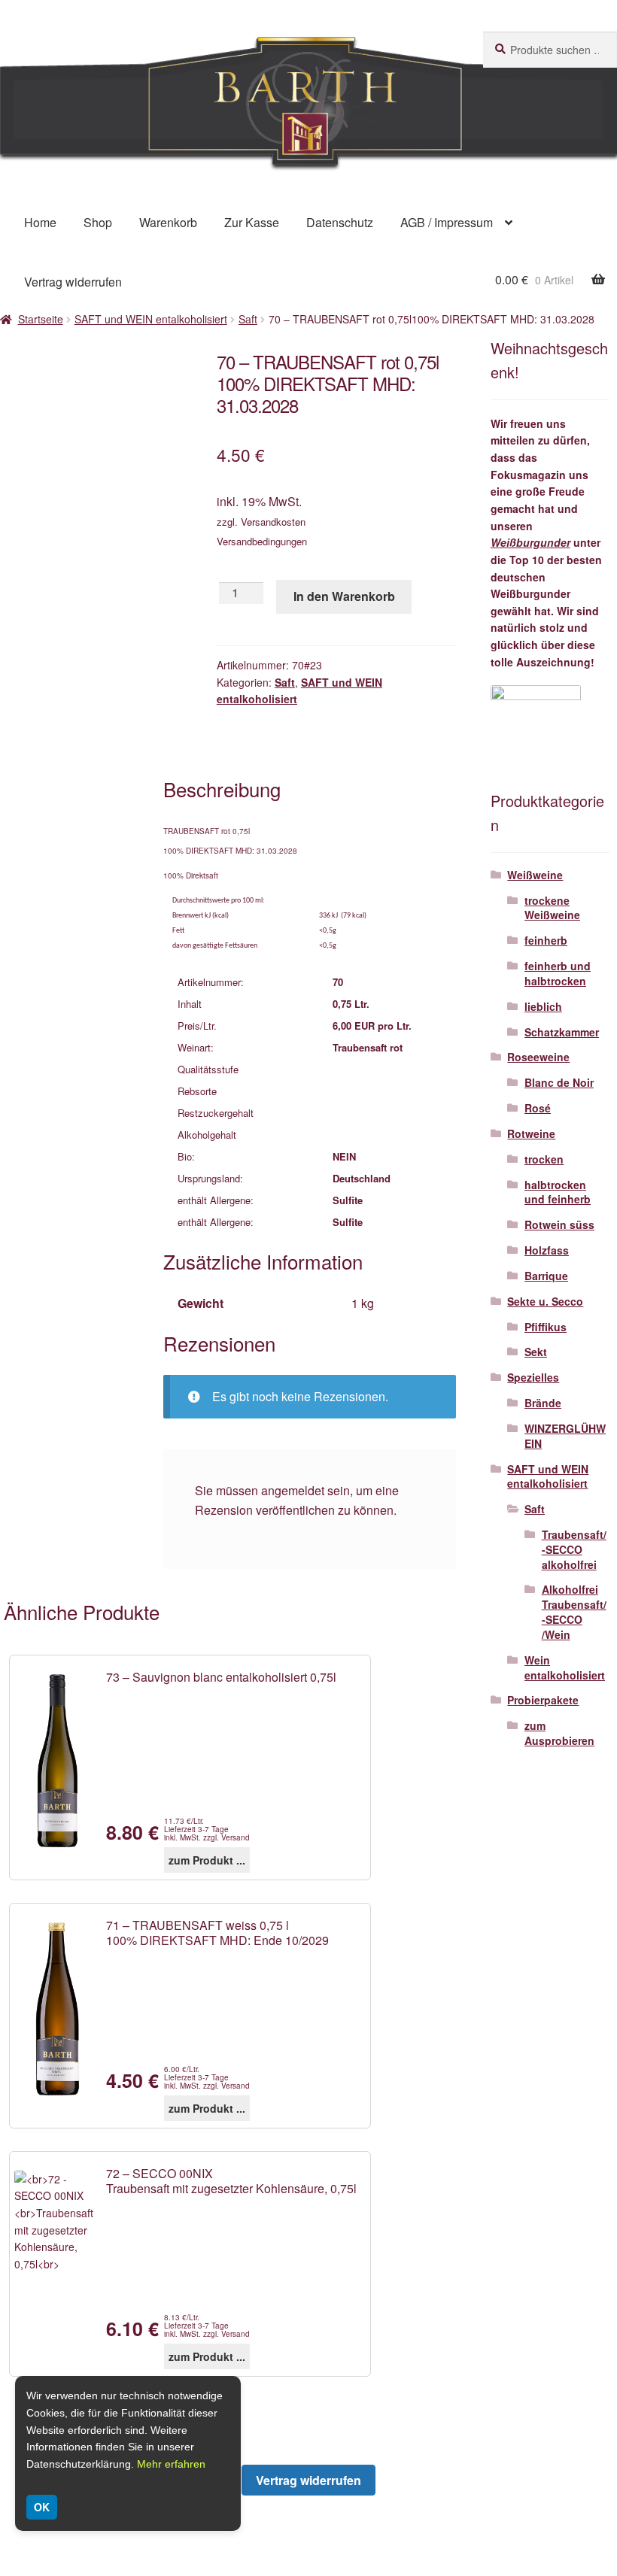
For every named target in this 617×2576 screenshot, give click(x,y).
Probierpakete (543, 1700)
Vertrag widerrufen (73, 282)
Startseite (41, 319)
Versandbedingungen (262, 541)
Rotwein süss (559, 1224)
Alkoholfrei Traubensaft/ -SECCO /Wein (574, 1611)
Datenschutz (340, 222)
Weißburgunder (530, 542)
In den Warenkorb (344, 596)
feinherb (546, 940)
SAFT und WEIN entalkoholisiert (151, 319)
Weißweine (535, 875)
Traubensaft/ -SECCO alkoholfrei (574, 1549)
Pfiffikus (546, 1327)
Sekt (536, 1352)
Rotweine (531, 1133)
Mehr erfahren (171, 2464)
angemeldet (293, 1490)
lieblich (543, 1006)
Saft (248, 319)
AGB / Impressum (447, 222)
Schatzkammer (562, 1032)
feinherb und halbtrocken (558, 973)
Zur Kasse (252, 222)
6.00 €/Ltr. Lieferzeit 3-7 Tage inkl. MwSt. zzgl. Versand (207, 2078)
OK (42, 2507)
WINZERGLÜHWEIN (565, 1436)
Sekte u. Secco (545, 1301)
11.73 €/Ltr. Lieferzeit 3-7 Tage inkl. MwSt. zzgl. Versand (207, 1830)
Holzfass (547, 1250)
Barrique (546, 1276)
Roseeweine (538, 1057)
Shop (98, 222)
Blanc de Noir (559, 1082)
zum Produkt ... (207, 1860)
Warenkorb (168, 222)
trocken (544, 1159)
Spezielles (533, 1377)
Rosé (538, 1108)
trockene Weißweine (552, 908)
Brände (543, 1403)
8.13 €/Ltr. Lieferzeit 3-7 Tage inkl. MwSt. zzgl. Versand (207, 2326)
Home (40, 222)
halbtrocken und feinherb (558, 1192)
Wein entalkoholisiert (565, 1667)
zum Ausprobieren (559, 1733)
